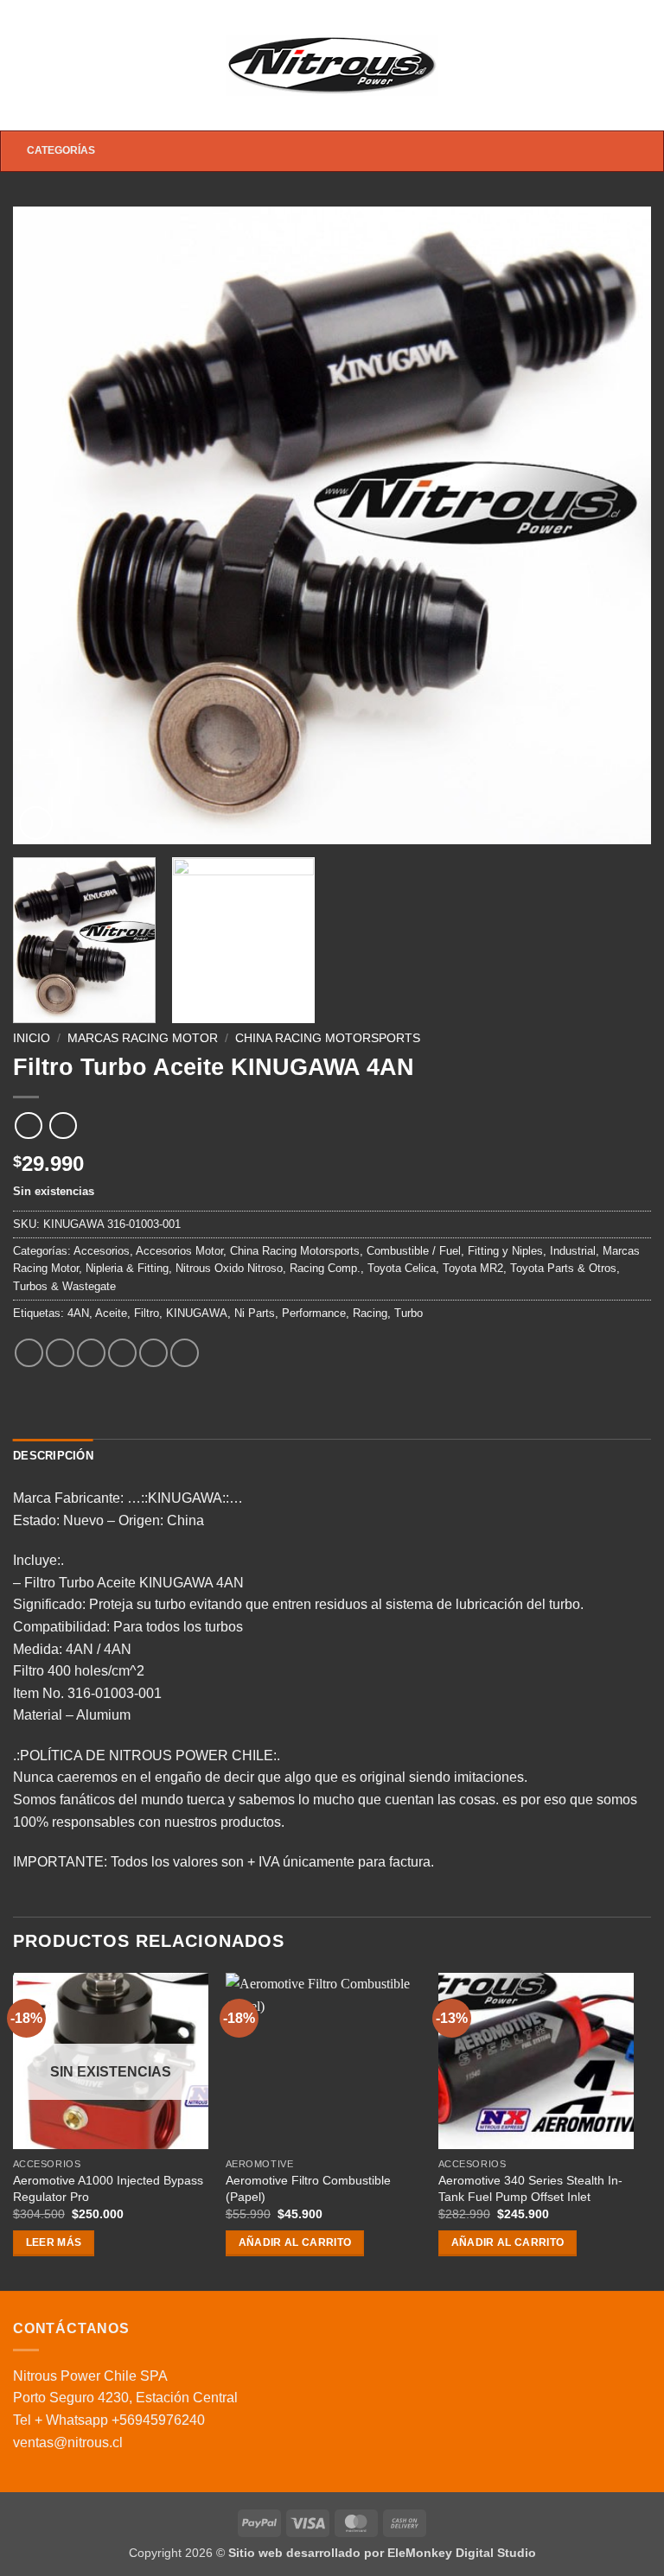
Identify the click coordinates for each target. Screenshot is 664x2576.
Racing (370, 1313)
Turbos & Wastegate (64, 1286)
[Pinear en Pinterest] (153, 1353)
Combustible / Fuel (414, 1251)
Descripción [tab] (53, 1456)
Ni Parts (255, 1313)
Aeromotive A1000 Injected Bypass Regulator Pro (108, 2188)
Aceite (111, 1313)
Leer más (54, 2242)
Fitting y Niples (505, 1251)
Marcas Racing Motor (143, 1038)
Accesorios (102, 1251)
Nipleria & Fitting (127, 1268)
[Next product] (28, 1126)
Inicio (32, 1038)
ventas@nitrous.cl (68, 2442)
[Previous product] (63, 1126)
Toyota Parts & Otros (563, 1268)
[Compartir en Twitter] (91, 1353)
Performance (314, 1313)
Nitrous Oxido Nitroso (229, 1268)
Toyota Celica (402, 1268)
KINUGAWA (197, 1313)
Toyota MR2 (473, 1268)
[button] (23, 65)
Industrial (573, 1251)
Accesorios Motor (179, 1251)
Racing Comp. (325, 1268)
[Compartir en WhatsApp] (29, 1353)
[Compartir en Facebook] (60, 1353)
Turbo (409, 1313)
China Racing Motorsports (328, 1038)
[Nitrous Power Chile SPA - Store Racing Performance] (332, 65)
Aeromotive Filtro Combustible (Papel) (308, 2188)
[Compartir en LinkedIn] (185, 1353)
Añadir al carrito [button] (295, 2242)
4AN (78, 1313)
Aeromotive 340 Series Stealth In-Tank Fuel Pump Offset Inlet (530, 2188)
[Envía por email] (122, 1353)
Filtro (147, 1313)
